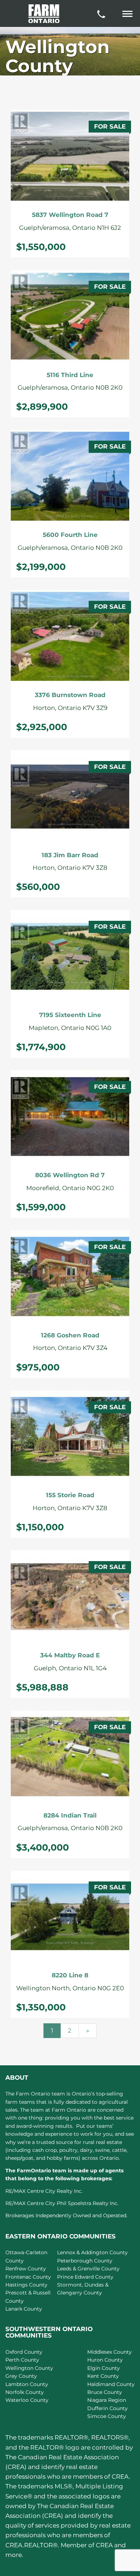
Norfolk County (25, 2392)
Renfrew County (26, 2269)
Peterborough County (85, 2261)
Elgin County (104, 2368)
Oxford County (24, 2352)
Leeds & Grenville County (88, 2269)
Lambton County (27, 2384)
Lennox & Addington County (92, 2252)
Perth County (22, 2360)
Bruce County (105, 2392)
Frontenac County (28, 2277)
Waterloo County (27, 2400)
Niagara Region (107, 2400)
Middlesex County (109, 2352)
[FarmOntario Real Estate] (44, 14)
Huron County (105, 2360)
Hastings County (26, 2285)
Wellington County (29, 2368)
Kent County (103, 2376)
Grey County (21, 2376)
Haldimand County (111, 2384)
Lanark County (24, 2309)
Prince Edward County (85, 2277)
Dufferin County (108, 2408)
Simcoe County (107, 2416)
